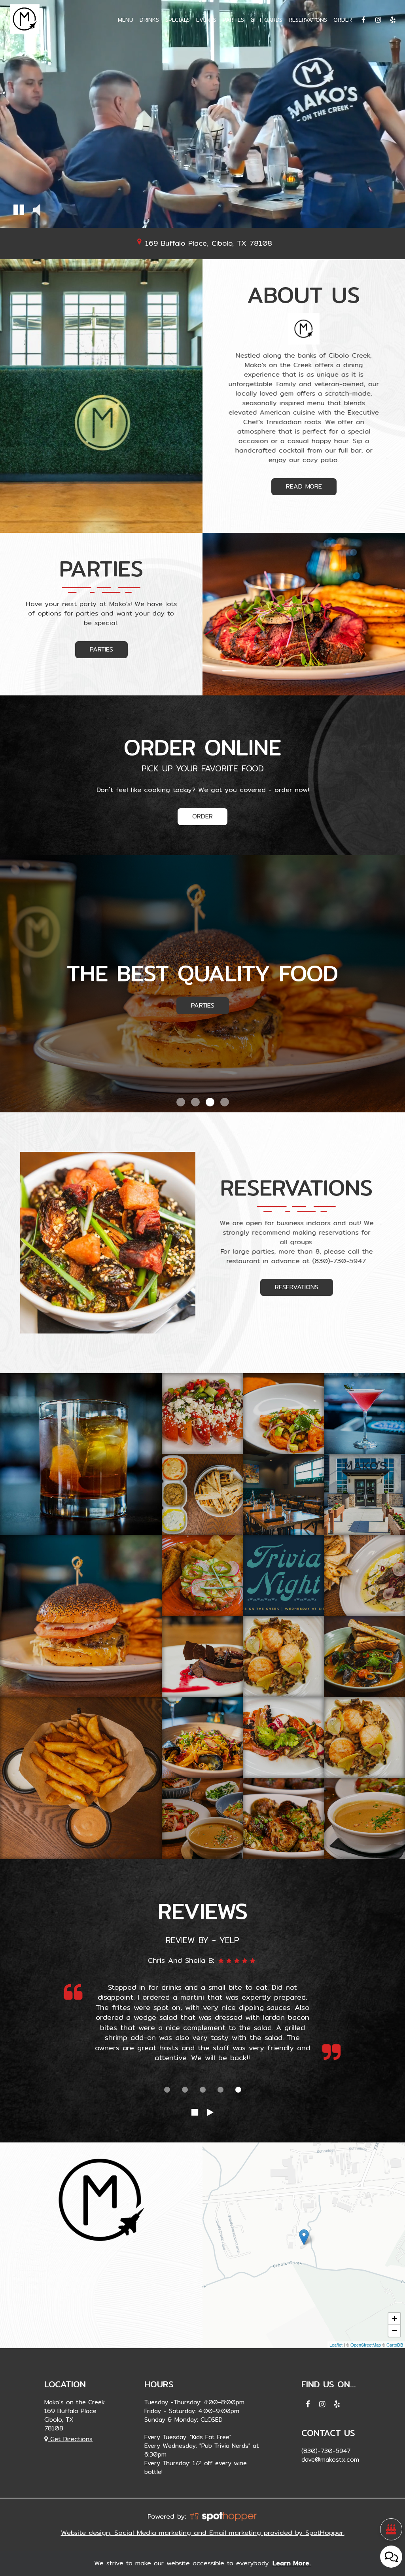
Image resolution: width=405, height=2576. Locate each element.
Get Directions (70, 2439)
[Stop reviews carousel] (195, 2112)
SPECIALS (178, 20)
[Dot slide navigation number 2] (195, 1102)
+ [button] (395, 2319)
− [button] (395, 2331)
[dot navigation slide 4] (220, 2090)
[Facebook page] (363, 20)
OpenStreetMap (366, 2345)
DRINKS (149, 20)
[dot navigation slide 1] (167, 2090)
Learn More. (292, 2564)
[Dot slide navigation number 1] (181, 1102)
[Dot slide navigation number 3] (210, 1102)
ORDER (343, 20)
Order (202, 816)
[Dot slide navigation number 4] (225, 1102)
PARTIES (233, 20)
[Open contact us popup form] (391, 2557)
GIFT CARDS (266, 20)
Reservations (289, 1289)
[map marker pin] (139, 241)
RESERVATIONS (308, 20)
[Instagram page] (378, 20)
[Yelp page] (393, 20)
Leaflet (336, 2345)
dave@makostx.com (330, 2459)
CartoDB (395, 2345)
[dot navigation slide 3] (203, 2090)
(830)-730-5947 (339, 1260)
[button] (19, 211)
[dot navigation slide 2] (185, 2090)
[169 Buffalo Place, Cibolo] (304, 2237)
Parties (94, 651)
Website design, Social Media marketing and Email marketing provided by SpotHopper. (203, 2532)
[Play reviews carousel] (210, 2112)
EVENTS (206, 20)
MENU (126, 20)
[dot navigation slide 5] (238, 2090)
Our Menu (203, 1005)
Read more (297, 488)
